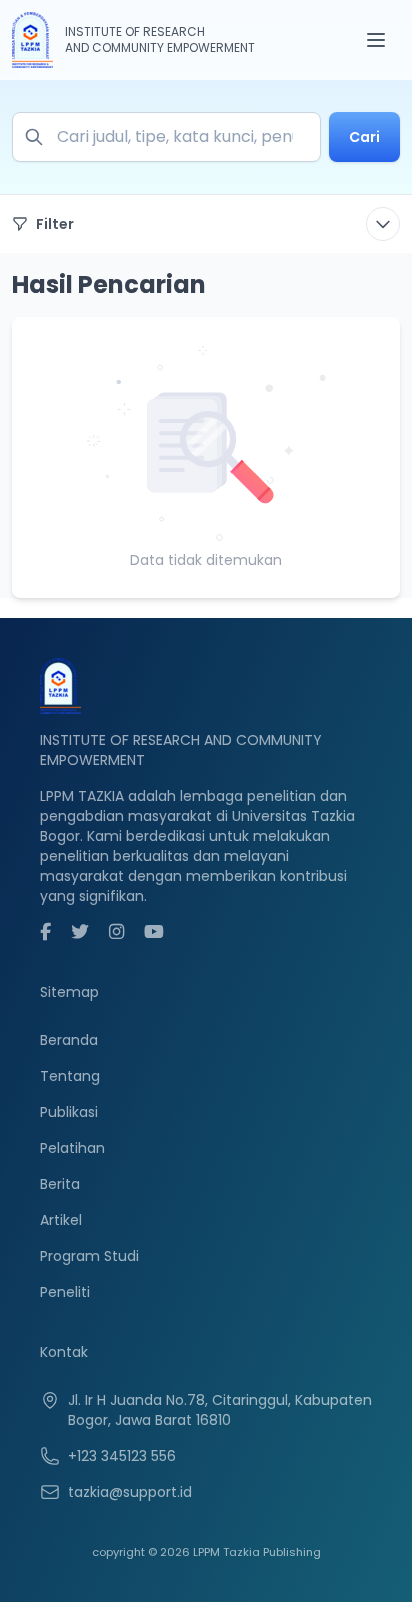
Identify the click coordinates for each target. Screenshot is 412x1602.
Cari (364, 137)
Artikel (61, 1220)
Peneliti (65, 1292)
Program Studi (89, 1256)
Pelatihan (72, 1148)
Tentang (70, 1076)
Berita (60, 1184)
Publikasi (69, 1112)
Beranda (69, 1040)
